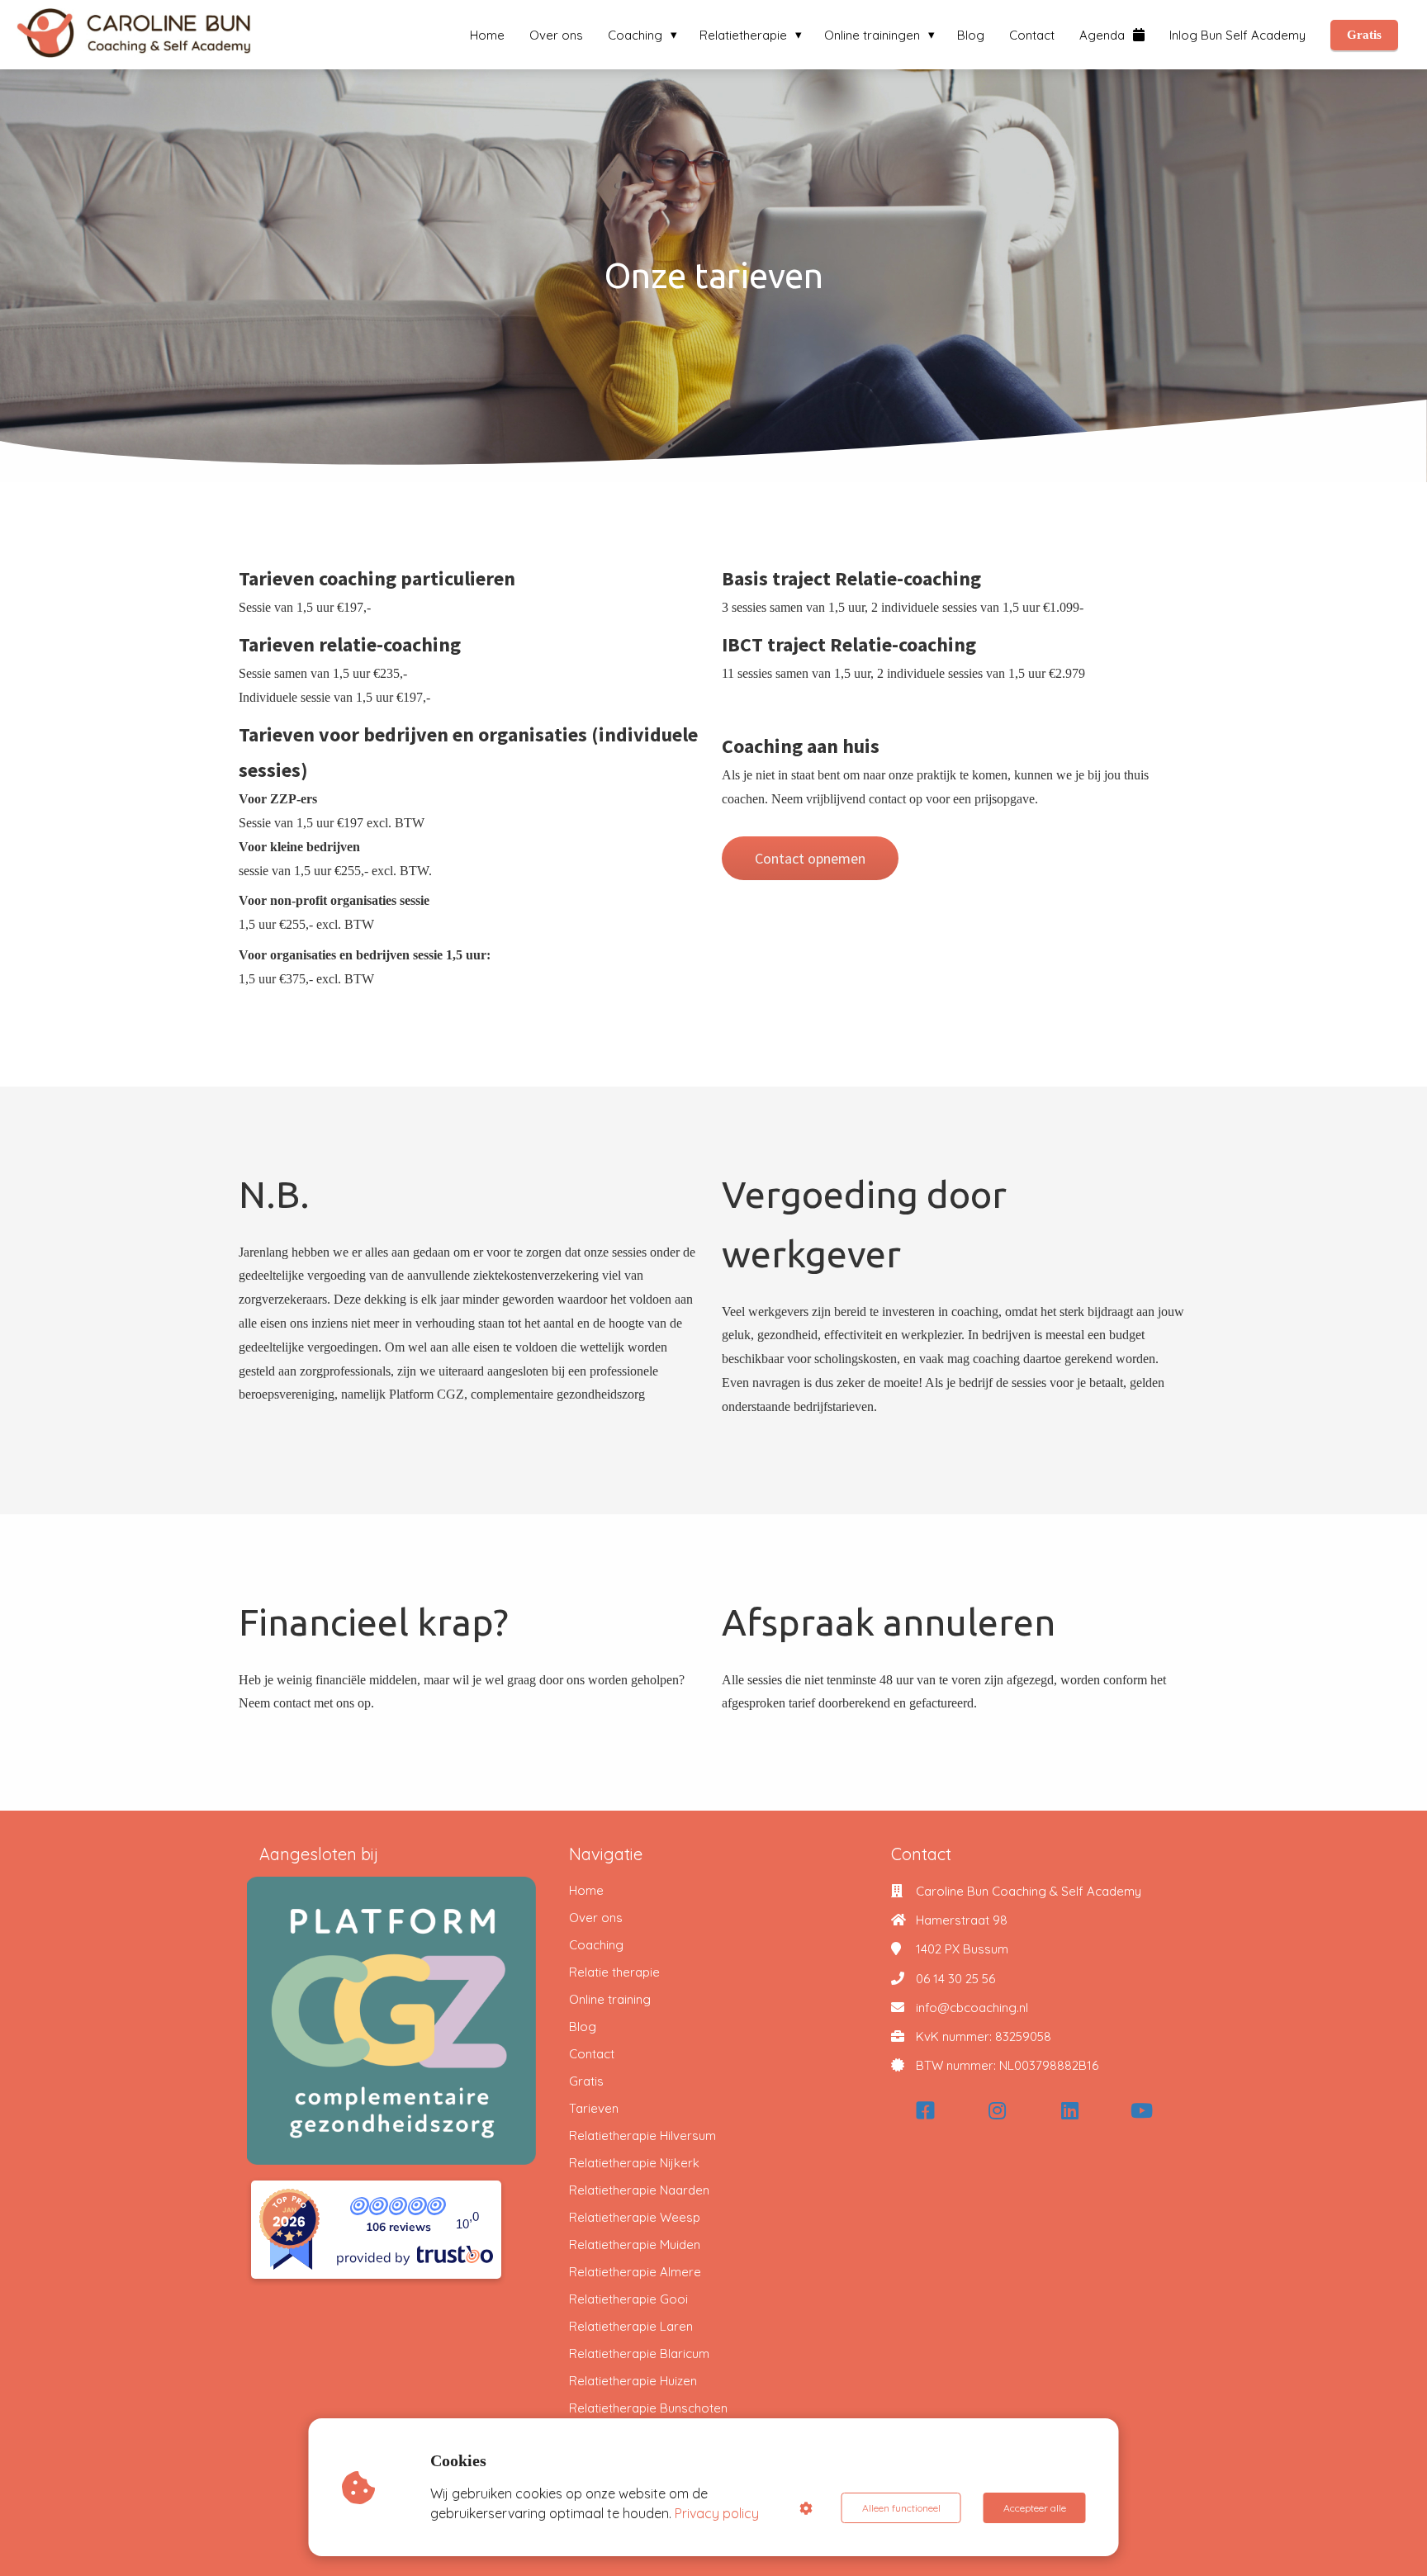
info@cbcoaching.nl (972, 2008)
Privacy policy (717, 2513)
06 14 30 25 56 (955, 1979)
